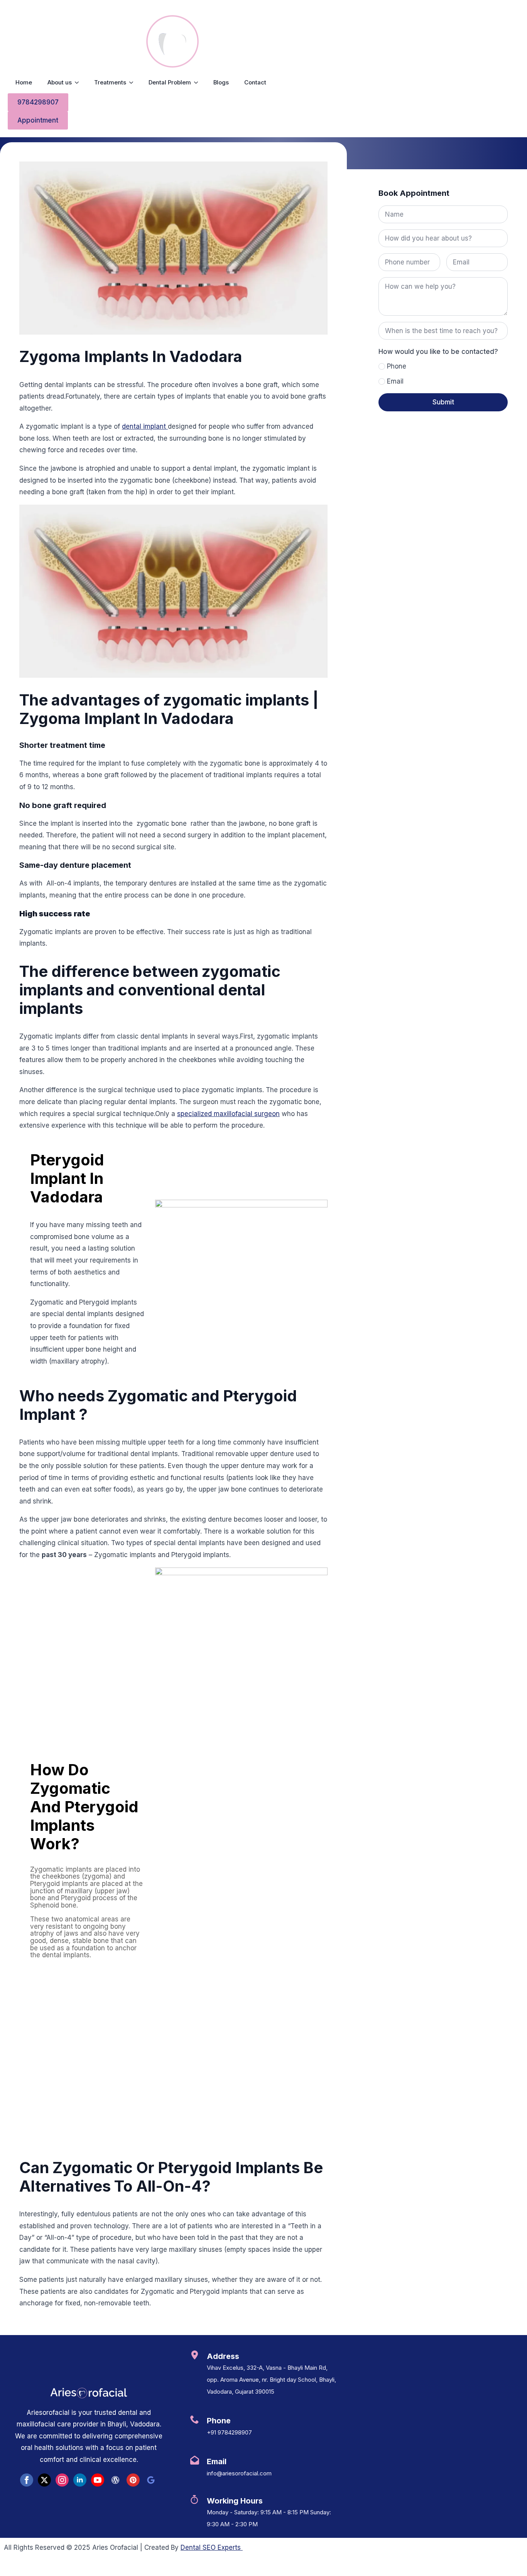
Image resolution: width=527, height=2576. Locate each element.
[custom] (115, 2480)
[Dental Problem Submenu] (198, 83)
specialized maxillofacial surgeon (228, 1114)
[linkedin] (80, 2480)
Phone (397, 366)
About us (60, 82)
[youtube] (98, 2480)
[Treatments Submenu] (133, 83)
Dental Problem (170, 82)
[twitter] (44, 2480)
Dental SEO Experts (212, 2547)
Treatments (110, 82)
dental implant (145, 426)
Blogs (221, 82)
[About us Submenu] (79, 83)
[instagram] (62, 2480)
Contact (255, 82)
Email (395, 381)
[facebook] (27, 2480)
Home (24, 82)
